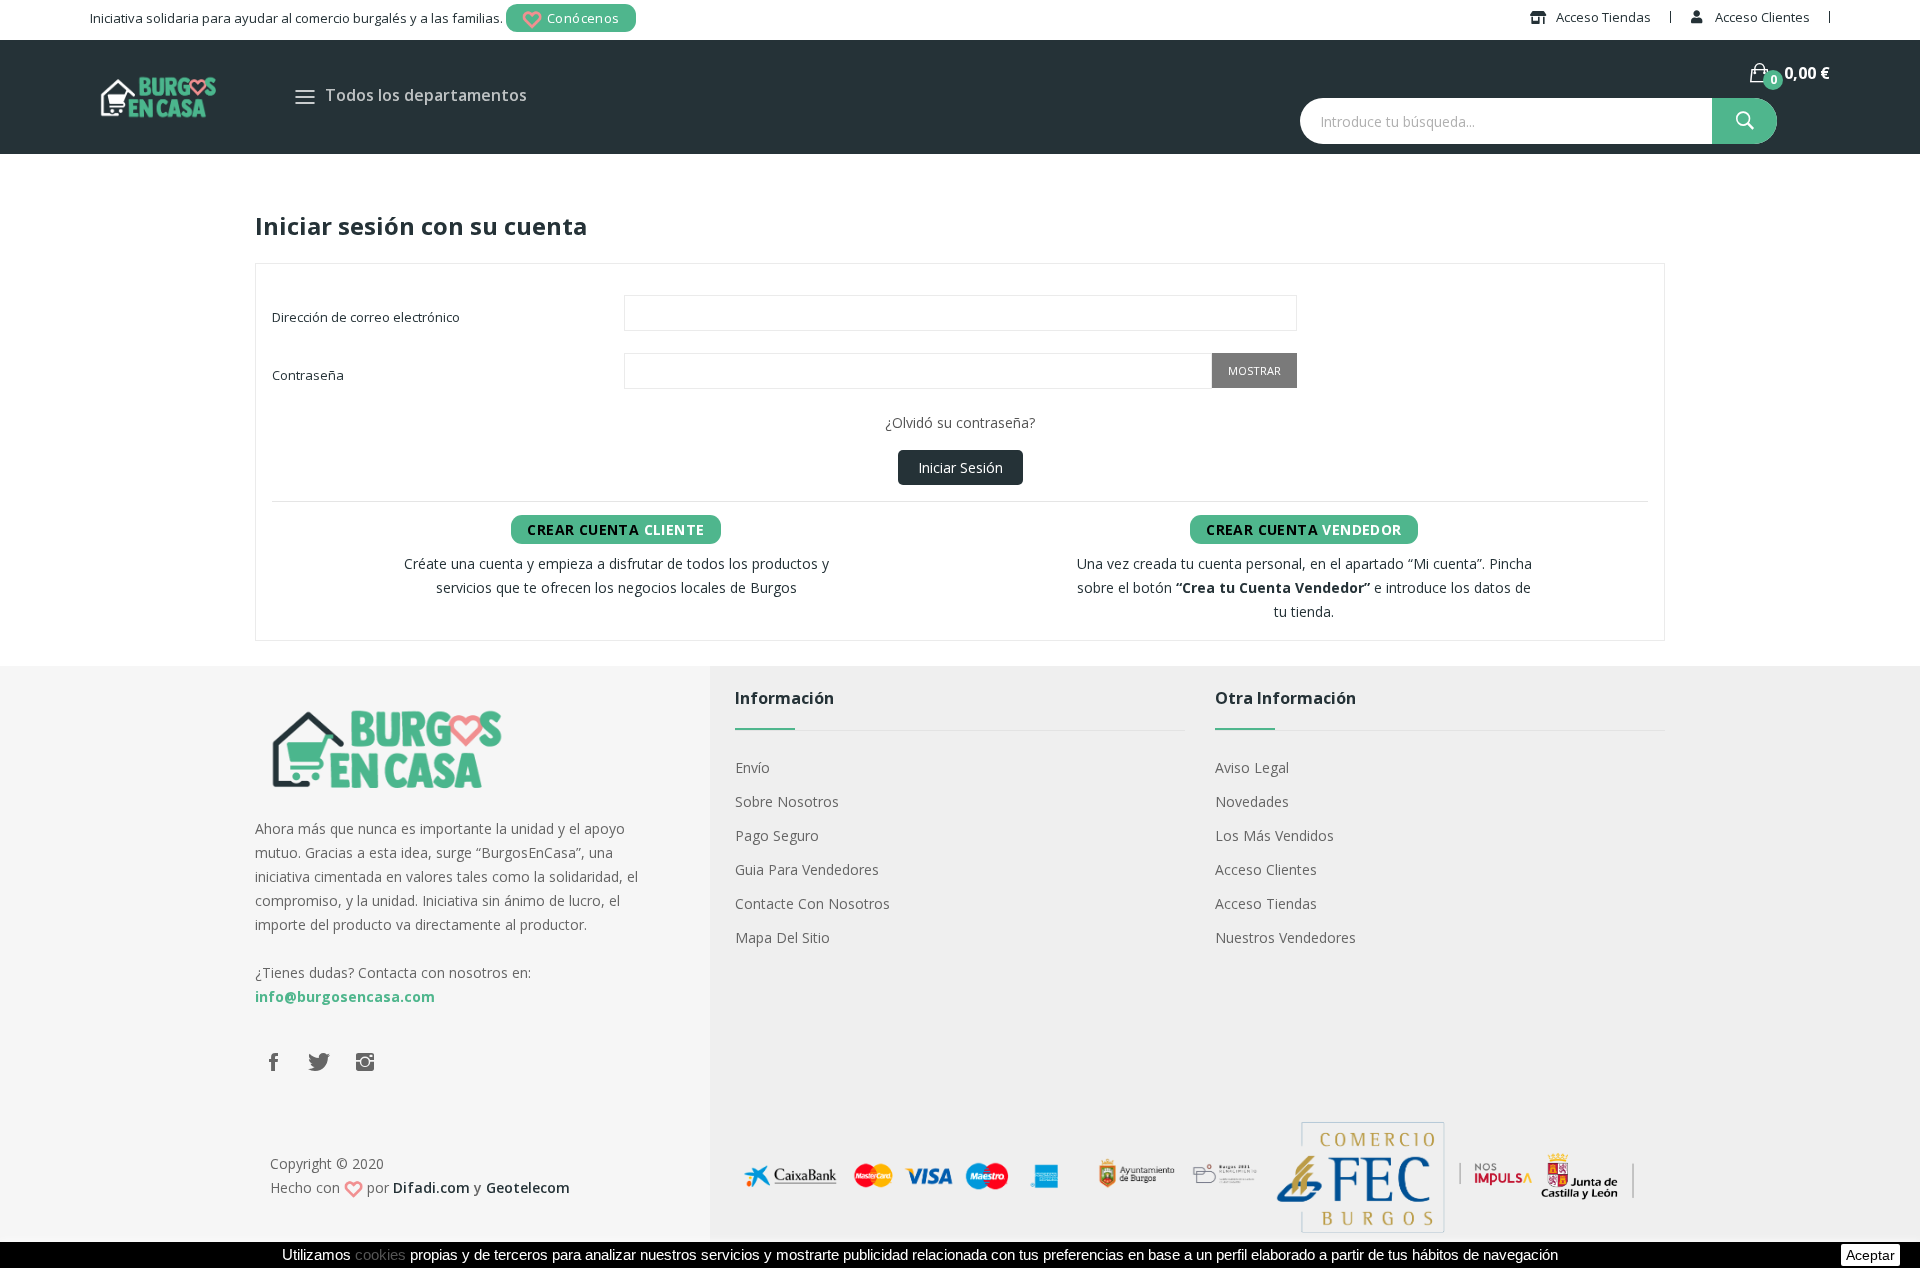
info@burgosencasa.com (345, 996)
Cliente (615, 529)
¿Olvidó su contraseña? (960, 422)
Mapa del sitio (782, 937)
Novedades (1252, 801)
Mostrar (1254, 370)
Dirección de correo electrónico (366, 317)
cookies (380, 1255)
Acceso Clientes (1266, 869)
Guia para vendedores (807, 869)
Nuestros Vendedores (1285, 937)
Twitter (319, 1062)
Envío (752, 767)
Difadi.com (431, 1187)
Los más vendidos (1274, 835)
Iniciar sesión (960, 467)
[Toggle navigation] (305, 96)
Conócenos (583, 18)
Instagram (365, 1062)
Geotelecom (528, 1187)
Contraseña (308, 375)
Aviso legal (1252, 767)
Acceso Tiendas (1266, 903)
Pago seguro (777, 835)
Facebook (273, 1062)
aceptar (1870, 1255)
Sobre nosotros (787, 801)
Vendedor (1303, 529)
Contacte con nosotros (812, 903)
